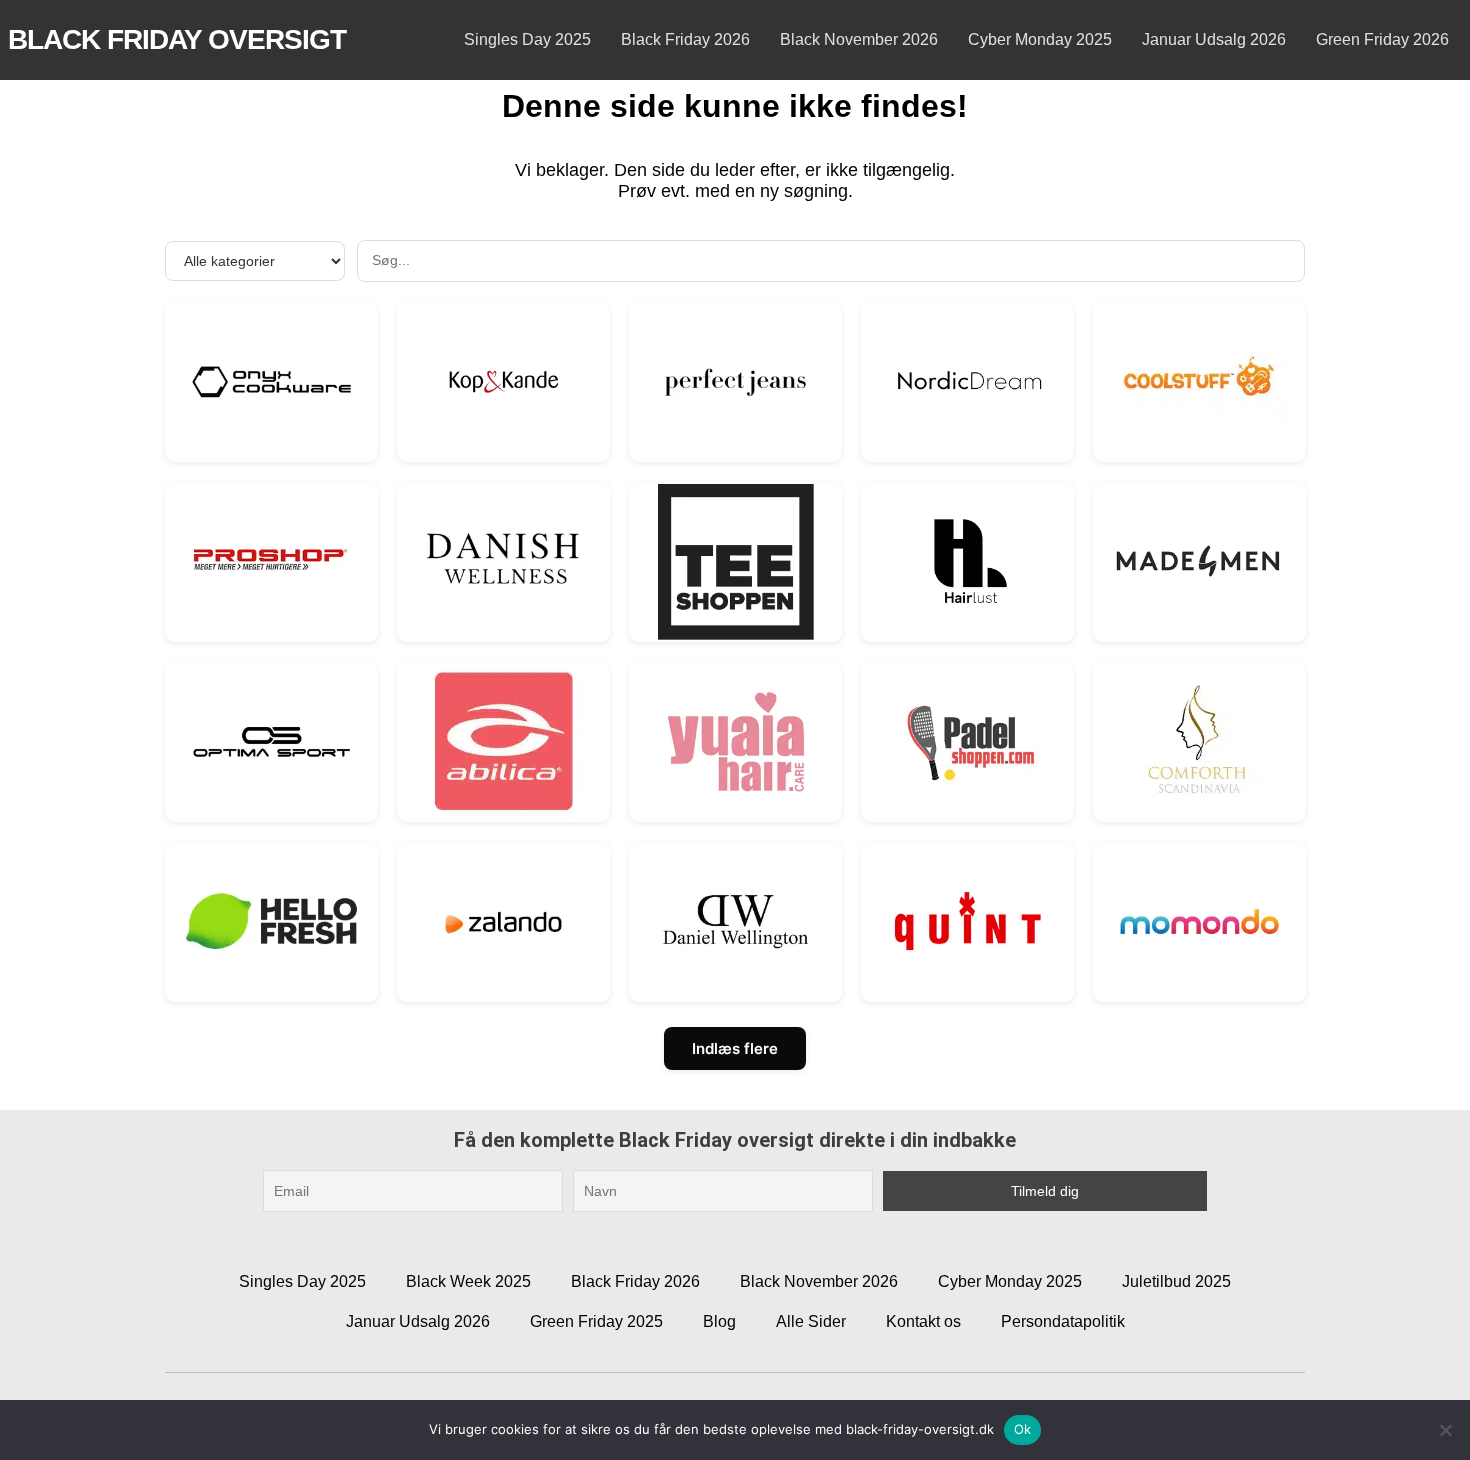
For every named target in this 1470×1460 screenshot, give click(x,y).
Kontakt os (923, 1321)
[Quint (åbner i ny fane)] (967, 921)
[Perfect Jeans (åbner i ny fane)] (735, 381)
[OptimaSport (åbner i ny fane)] (271, 741)
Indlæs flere (735, 1048)
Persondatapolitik (1063, 1321)
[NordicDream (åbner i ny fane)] (967, 381)
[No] (1445, 1430)
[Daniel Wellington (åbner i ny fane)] (735, 921)
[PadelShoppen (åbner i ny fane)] (967, 741)
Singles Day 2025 (527, 39)
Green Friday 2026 (1382, 39)
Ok (1023, 1429)
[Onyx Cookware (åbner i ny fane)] (271, 381)
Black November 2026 (859, 39)
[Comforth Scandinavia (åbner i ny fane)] (1199, 741)
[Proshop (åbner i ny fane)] (271, 561)
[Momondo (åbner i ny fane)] (1199, 921)
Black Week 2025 (468, 1281)
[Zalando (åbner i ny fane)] (503, 921)
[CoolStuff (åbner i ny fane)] (1199, 381)
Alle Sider (811, 1321)
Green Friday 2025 (596, 1321)
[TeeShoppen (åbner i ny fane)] (735, 561)
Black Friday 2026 (685, 39)
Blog (719, 1321)
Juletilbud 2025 (1176, 1281)
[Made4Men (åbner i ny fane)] (1199, 561)
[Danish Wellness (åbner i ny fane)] (503, 561)
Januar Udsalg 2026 (1214, 39)
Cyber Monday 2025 (1040, 39)
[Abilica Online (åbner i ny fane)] (503, 741)
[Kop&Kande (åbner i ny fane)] (503, 381)
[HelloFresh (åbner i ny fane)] (271, 921)
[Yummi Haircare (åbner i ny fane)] (735, 741)
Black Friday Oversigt (177, 39)
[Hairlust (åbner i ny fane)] (967, 561)
